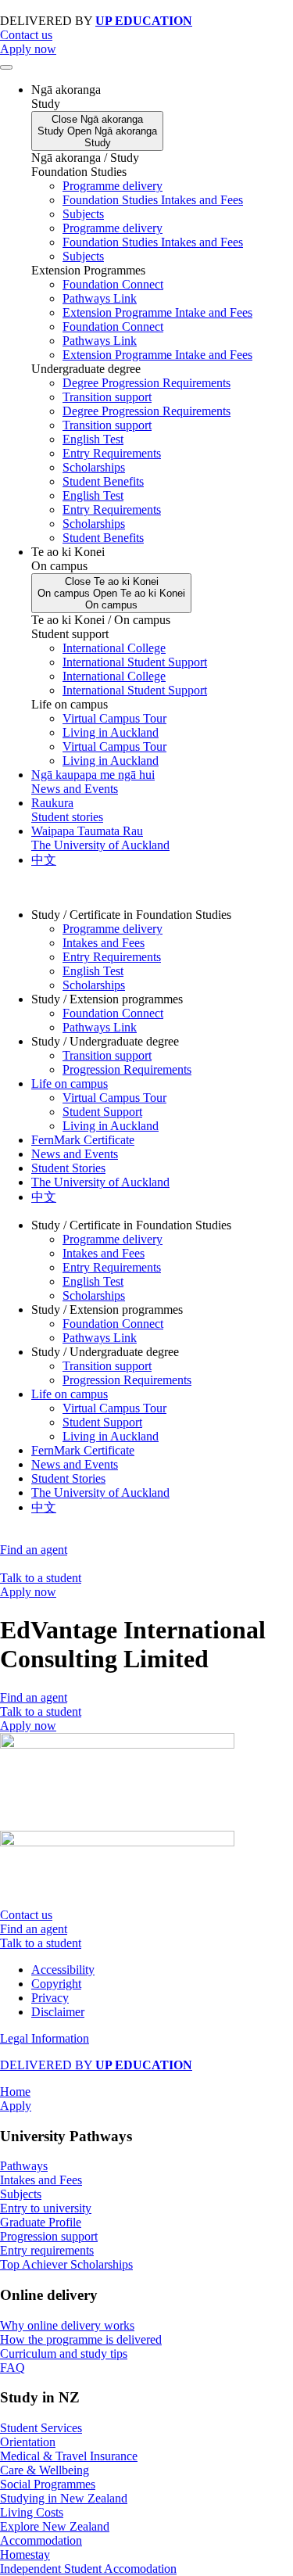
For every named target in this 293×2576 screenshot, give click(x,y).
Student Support (102, 1112)
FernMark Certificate (83, 1140)
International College (114, 648)
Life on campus (70, 1083)
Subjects (83, 214)
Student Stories (68, 1168)
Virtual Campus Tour (114, 718)
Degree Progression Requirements (146, 383)
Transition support (107, 397)
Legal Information (45, 2038)
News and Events (75, 1154)
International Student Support (135, 662)
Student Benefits (103, 481)
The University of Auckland (100, 1182)
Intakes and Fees (104, 943)
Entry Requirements (112, 453)
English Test (93, 439)
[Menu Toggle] (6, 67)
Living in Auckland (111, 732)
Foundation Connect (113, 284)
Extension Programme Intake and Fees (157, 312)
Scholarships (94, 467)
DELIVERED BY (96, 2065)
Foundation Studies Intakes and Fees (153, 200)
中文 (44, 1197)
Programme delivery (113, 186)
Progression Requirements (127, 1069)
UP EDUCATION (144, 21)
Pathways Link (100, 298)
